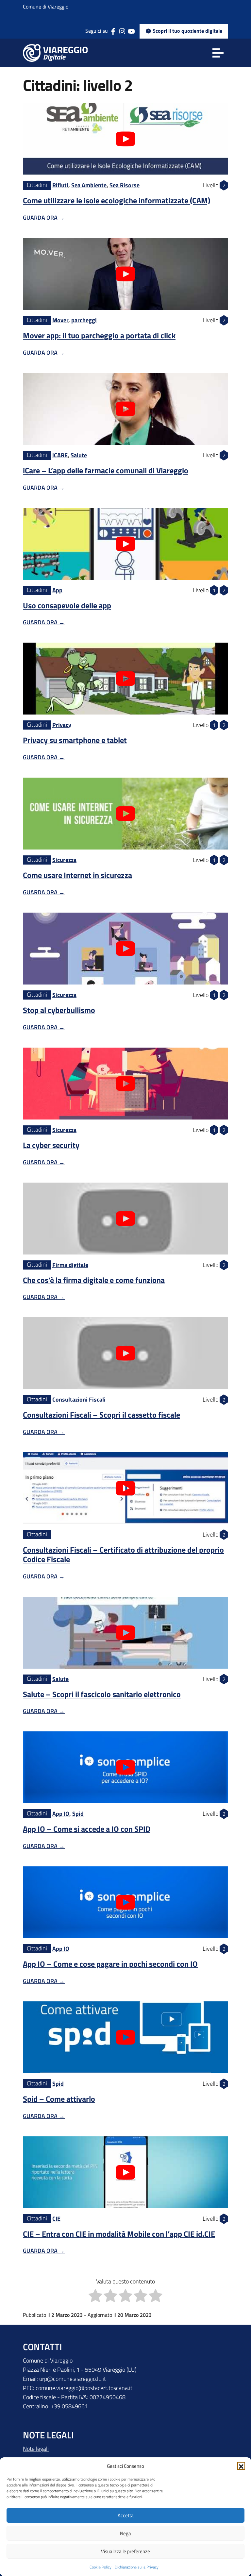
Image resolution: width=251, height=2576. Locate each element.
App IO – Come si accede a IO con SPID (87, 1829)
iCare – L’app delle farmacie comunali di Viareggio (106, 470)
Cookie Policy (100, 2567)
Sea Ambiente (89, 185)
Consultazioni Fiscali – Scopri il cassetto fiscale (101, 1415)
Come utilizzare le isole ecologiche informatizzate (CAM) (117, 200)
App (57, 590)
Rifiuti (60, 185)
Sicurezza (64, 860)
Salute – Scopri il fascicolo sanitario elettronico (102, 1694)
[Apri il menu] (218, 53)
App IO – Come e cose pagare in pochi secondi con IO (110, 1964)
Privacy (62, 725)
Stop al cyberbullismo (59, 1010)
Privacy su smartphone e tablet (75, 740)
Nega (125, 2533)
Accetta (126, 2515)
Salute (79, 455)
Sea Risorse (125, 185)
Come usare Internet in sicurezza (77, 875)
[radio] (95, 2297)
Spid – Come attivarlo (59, 2099)
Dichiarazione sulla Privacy (137, 2567)
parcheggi (84, 320)
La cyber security (51, 1145)
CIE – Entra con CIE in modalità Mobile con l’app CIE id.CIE (119, 2234)
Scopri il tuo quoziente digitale (187, 31)
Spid (78, 1814)
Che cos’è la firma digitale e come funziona (94, 1280)
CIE (56, 2219)
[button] (241, 2466)
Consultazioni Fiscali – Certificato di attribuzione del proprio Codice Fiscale (123, 1554)
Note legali (36, 2449)
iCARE (60, 455)
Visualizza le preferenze (125, 2551)
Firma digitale (70, 1265)
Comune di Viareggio (46, 7)
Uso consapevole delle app (67, 605)
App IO (61, 1814)
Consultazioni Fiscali (79, 1399)
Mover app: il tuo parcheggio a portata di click (99, 335)
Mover (60, 320)
